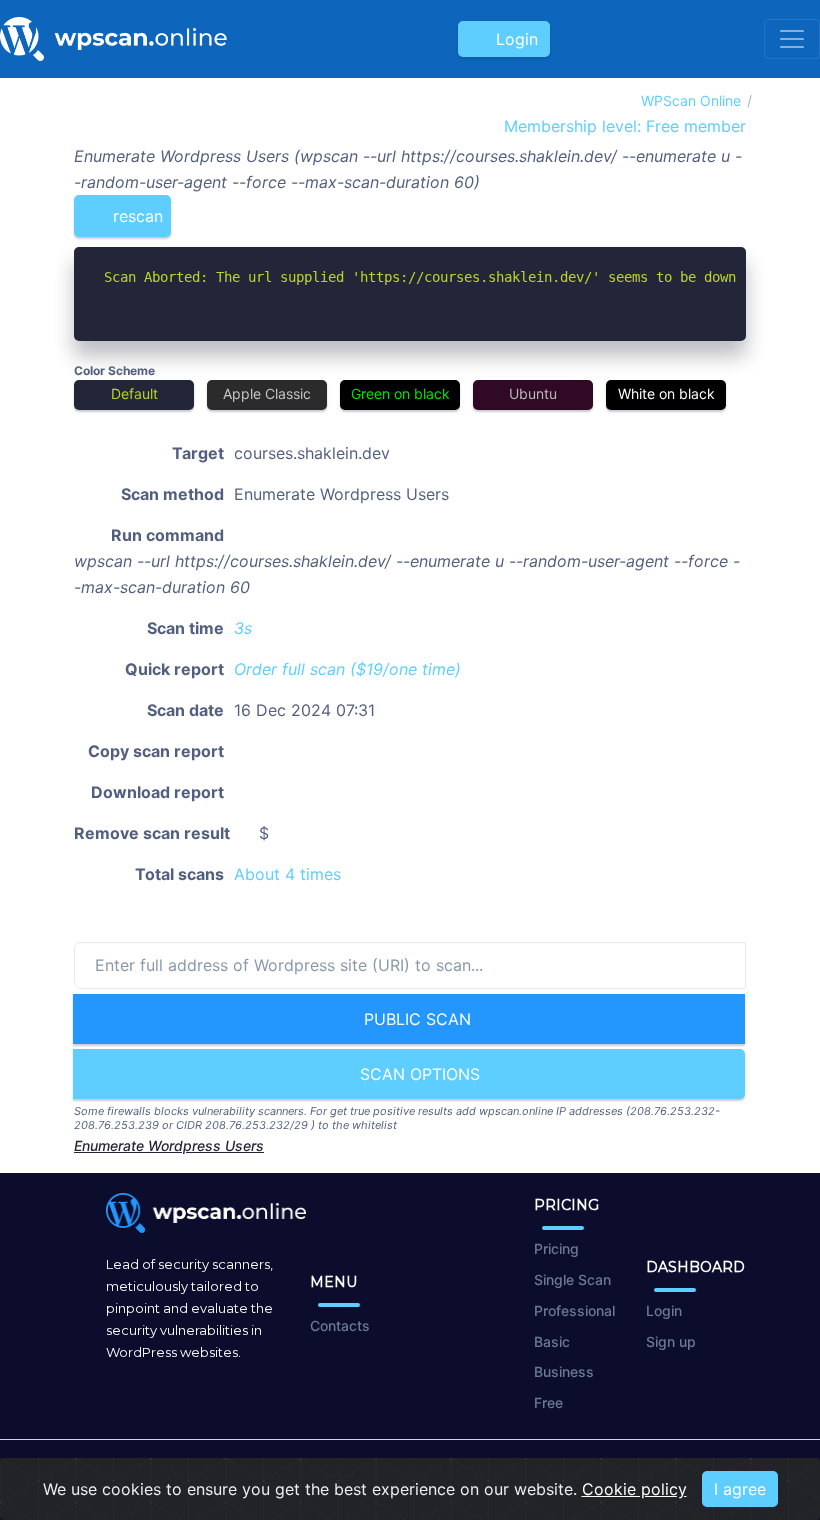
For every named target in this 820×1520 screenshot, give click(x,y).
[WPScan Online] (113, 39)
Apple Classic (267, 393)
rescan (135, 216)
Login (512, 39)
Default (134, 393)
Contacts (340, 1325)
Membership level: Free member (622, 126)
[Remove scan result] (733, 208)
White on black (666, 393)
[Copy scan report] (668, 208)
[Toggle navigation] (792, 39)
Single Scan (572, 1279)
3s (243, 628)
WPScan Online (691, 100)
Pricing (556, 1248)
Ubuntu (533, 393)
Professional (574, 1310)
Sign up (671, 1341)
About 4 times (287, 874)
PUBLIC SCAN (415, 1019)
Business (564, 1371)
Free (548, 1402)
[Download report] (701, 208)
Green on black (400, 393)
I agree (740, 1489)
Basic (552, 1341)
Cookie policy (634, 1489)
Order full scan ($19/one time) (347, 669)
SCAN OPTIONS (417, 1074)
